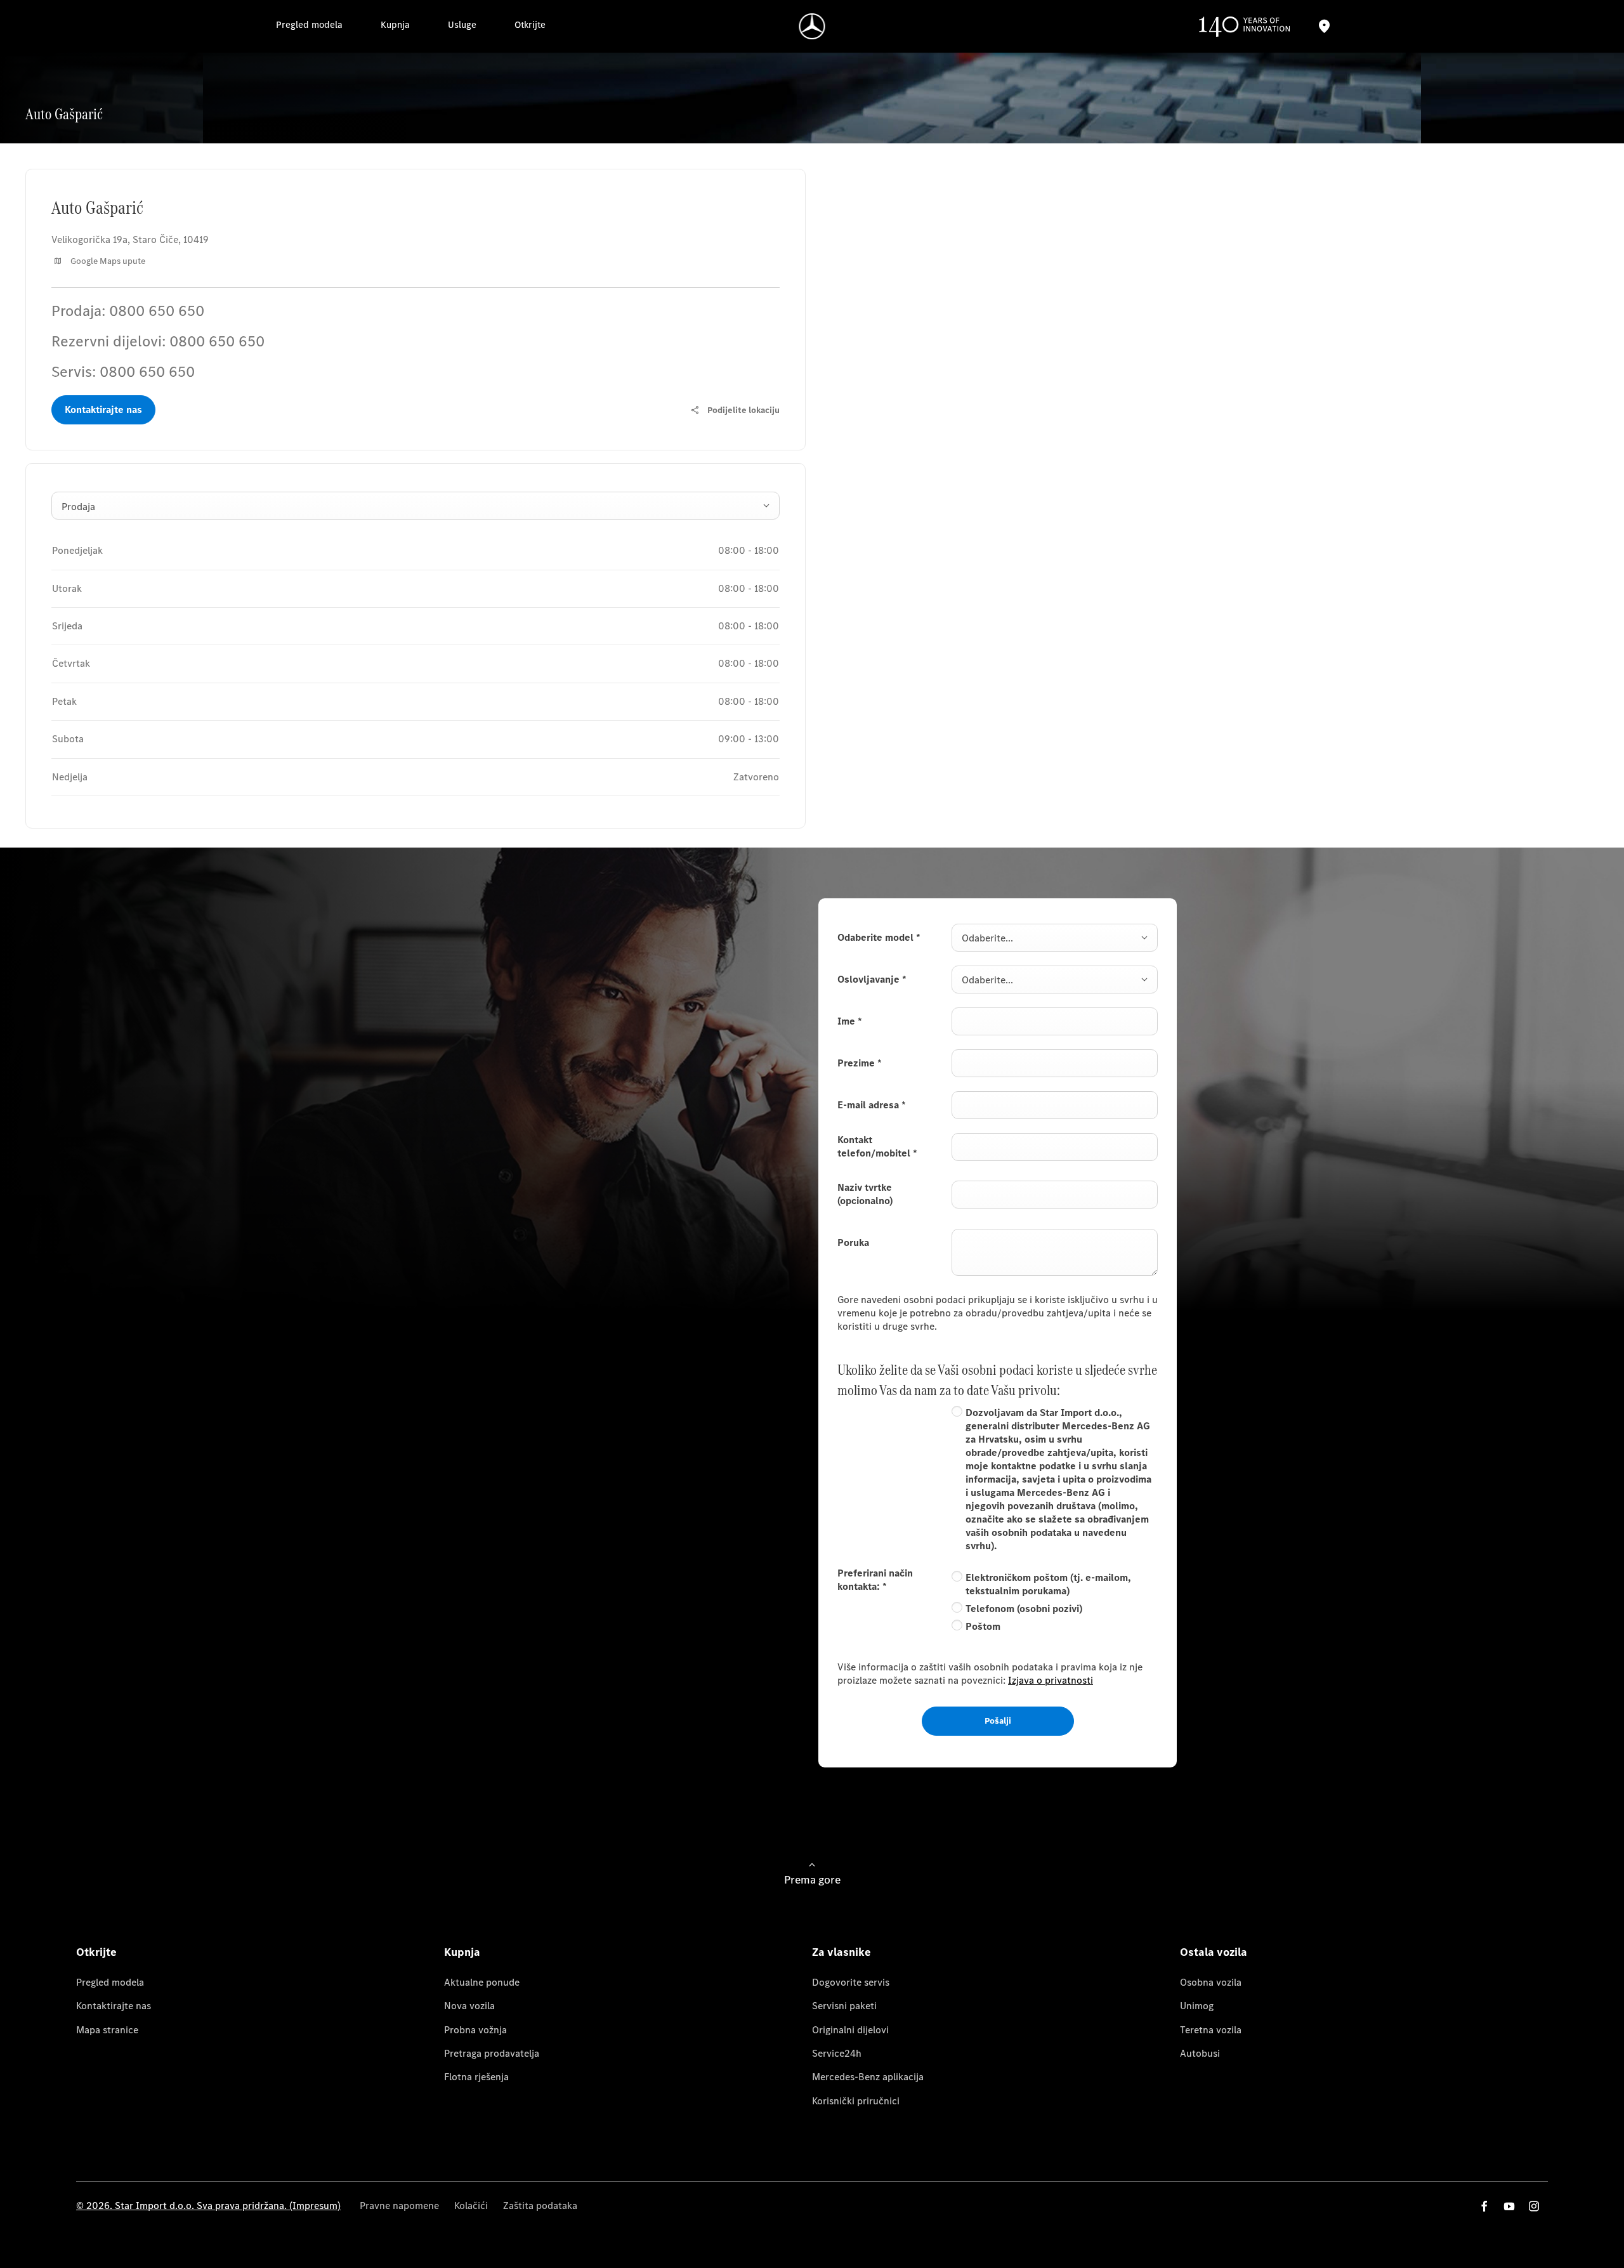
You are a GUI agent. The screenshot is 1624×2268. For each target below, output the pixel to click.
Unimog (1197, 2006)
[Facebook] (1484, 2206)
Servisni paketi (844, 2006)
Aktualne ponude (482, 1982)
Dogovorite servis (851, 1982)
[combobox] (416, 506)
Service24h (837, 2053)
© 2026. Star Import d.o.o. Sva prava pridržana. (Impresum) (208, 2206)
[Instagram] (1534, 2206)
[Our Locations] (1324, 26)
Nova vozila (469, 2006)
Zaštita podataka (540, 2206)
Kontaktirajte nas (114, 2006)
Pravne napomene (399, 2206)
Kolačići (471, 2206)
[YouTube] (1509, 2206)
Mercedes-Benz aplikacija (868, 2077)
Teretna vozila (1211, 2030)
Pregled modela (110, 1982)
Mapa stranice (107, 2030)
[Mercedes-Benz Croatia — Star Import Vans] (812, 26)
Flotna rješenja (476, 2077)
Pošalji (998, 1721)
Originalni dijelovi (850, 2030)
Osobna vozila (1211, 1982)
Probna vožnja (475, 2030)
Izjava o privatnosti (1051, 1680)
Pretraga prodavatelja (492, 2053)
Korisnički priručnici (856, 2101)
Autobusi (1200, 2053)
